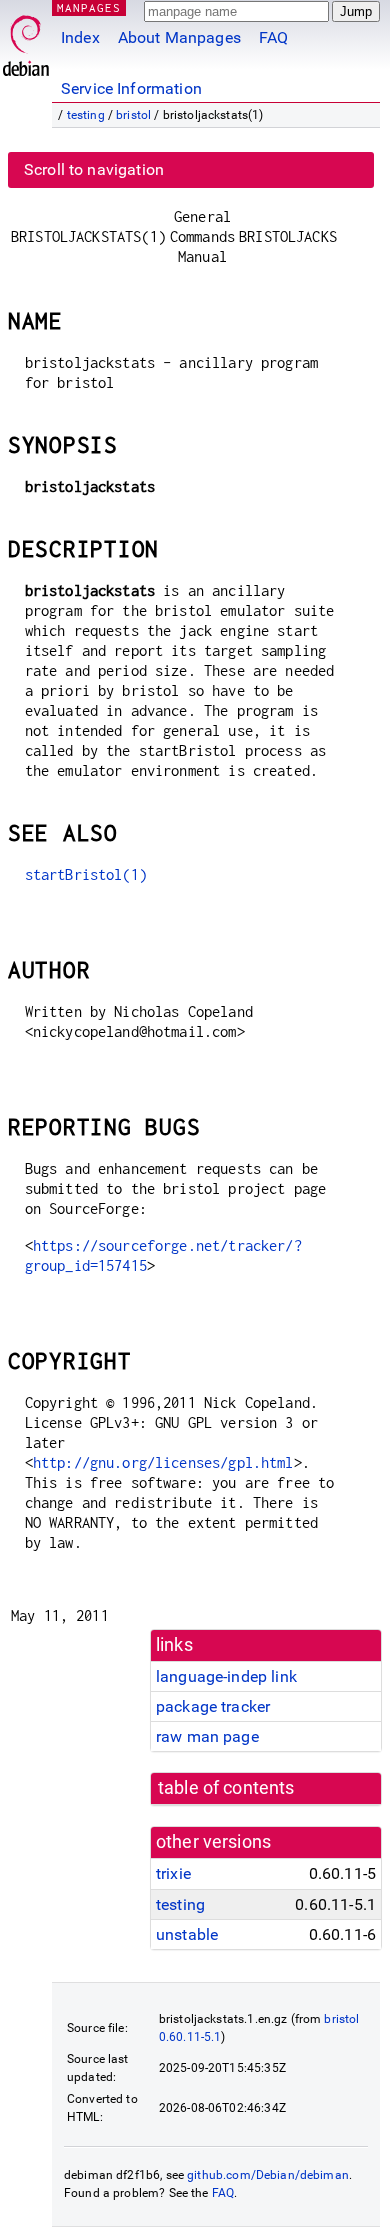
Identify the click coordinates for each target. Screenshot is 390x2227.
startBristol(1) (86, 874)
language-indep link (226, 1676)
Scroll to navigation (94, 169)
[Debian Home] (26, 40)
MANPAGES (89, 7)
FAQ (273, 37)
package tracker (213, 1706)
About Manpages (179, 37)
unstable (187, 1934)
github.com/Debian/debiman (268, 2175)
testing (86, 115)
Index (80, 37)
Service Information (131, 88)
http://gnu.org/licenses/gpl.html (163, 1462)
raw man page (207, 1736)
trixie (173, 1873)
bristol (133, 115)
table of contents (226, 1788)
